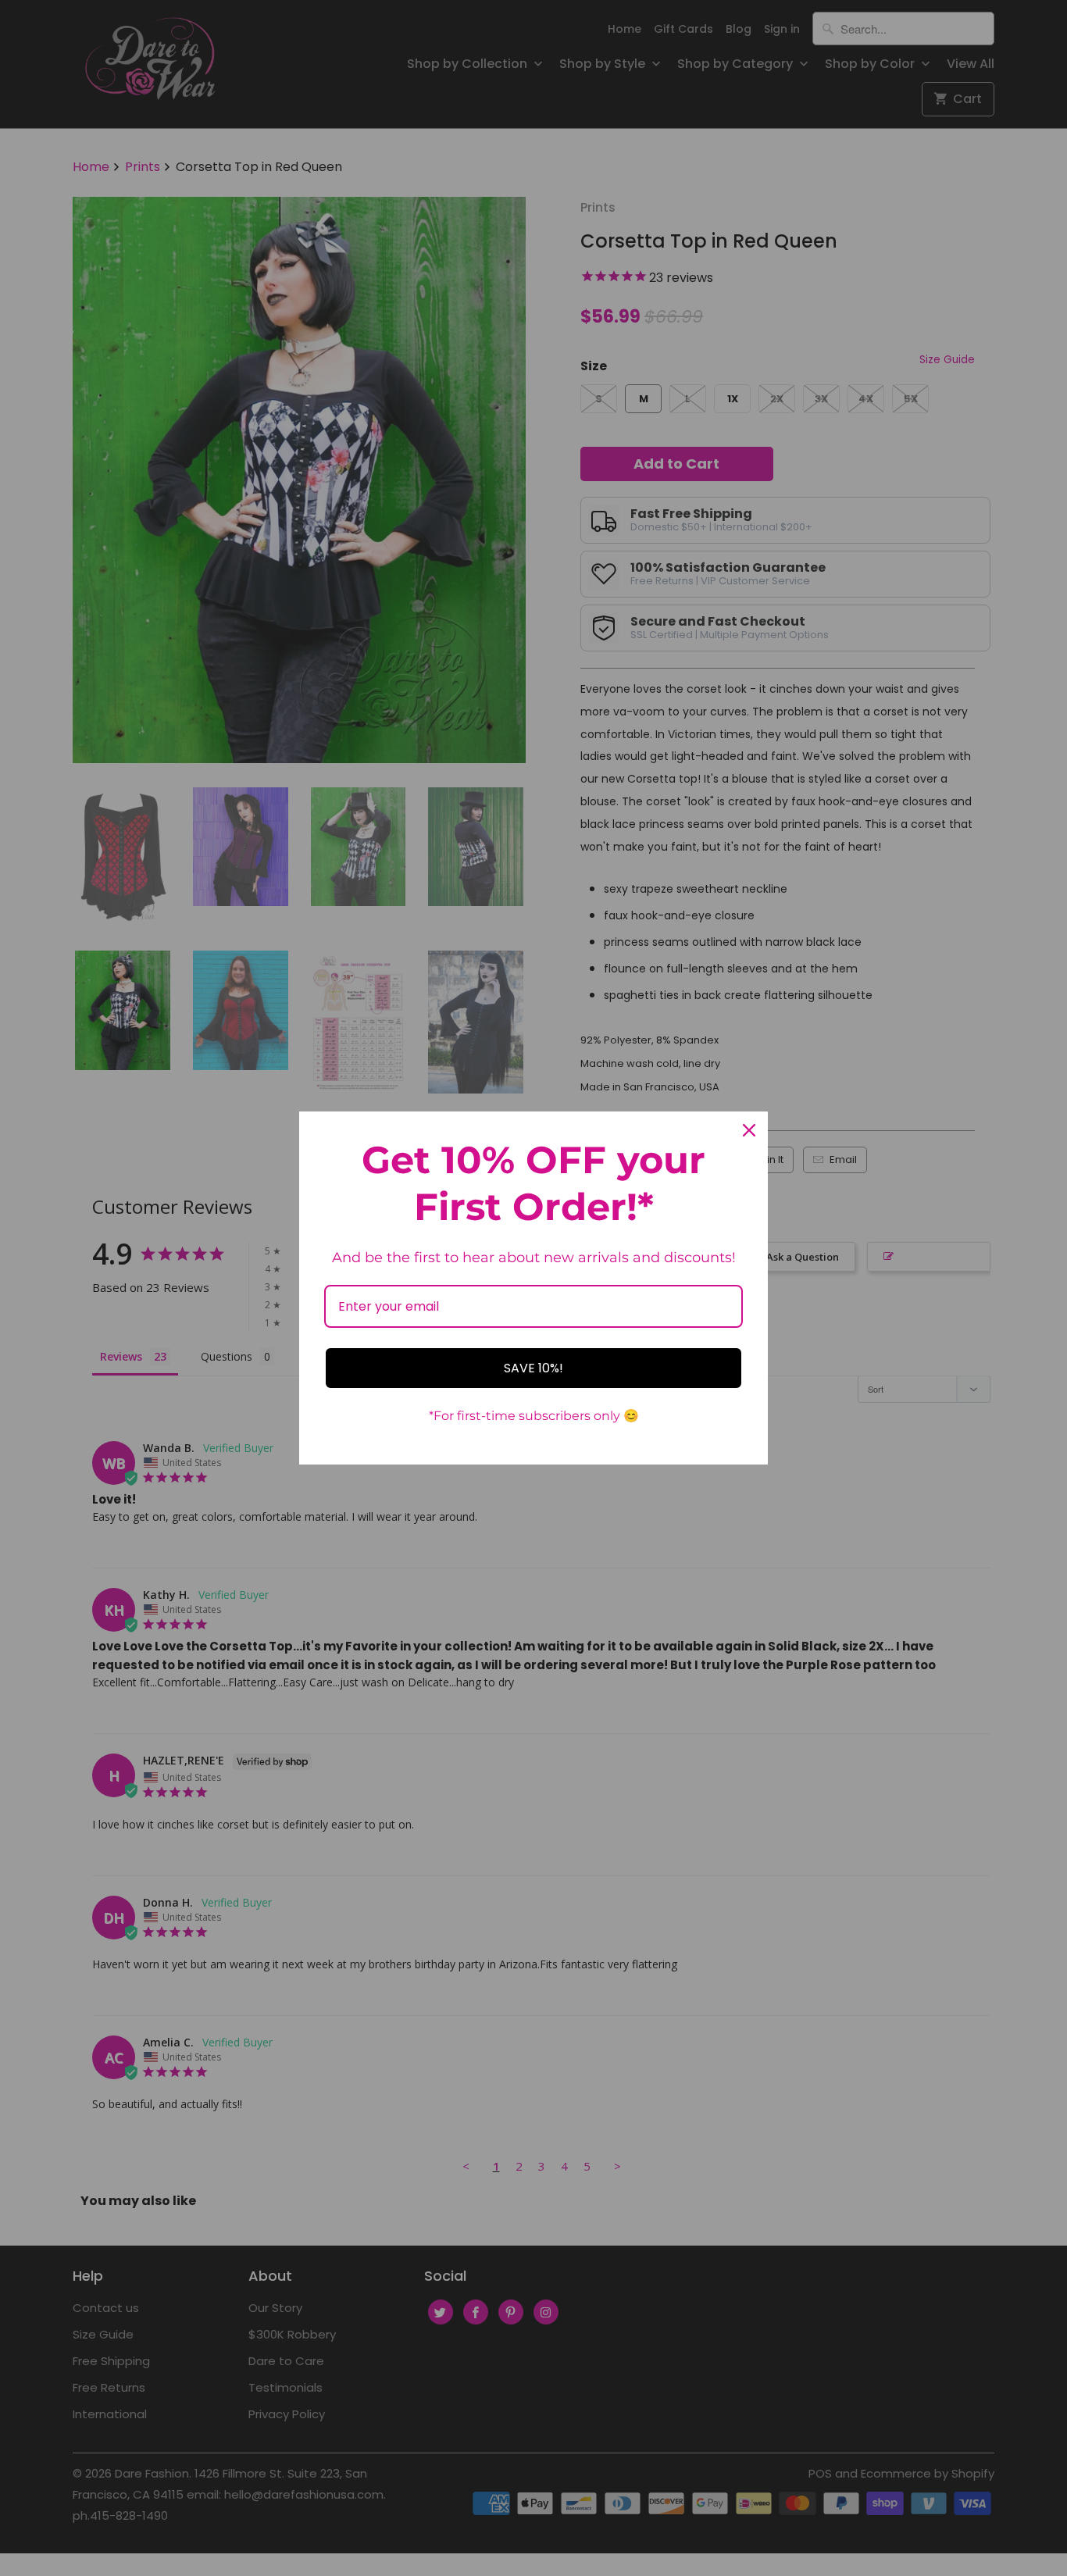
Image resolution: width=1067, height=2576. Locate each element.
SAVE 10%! (533, 1368)
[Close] (749, 1130)
